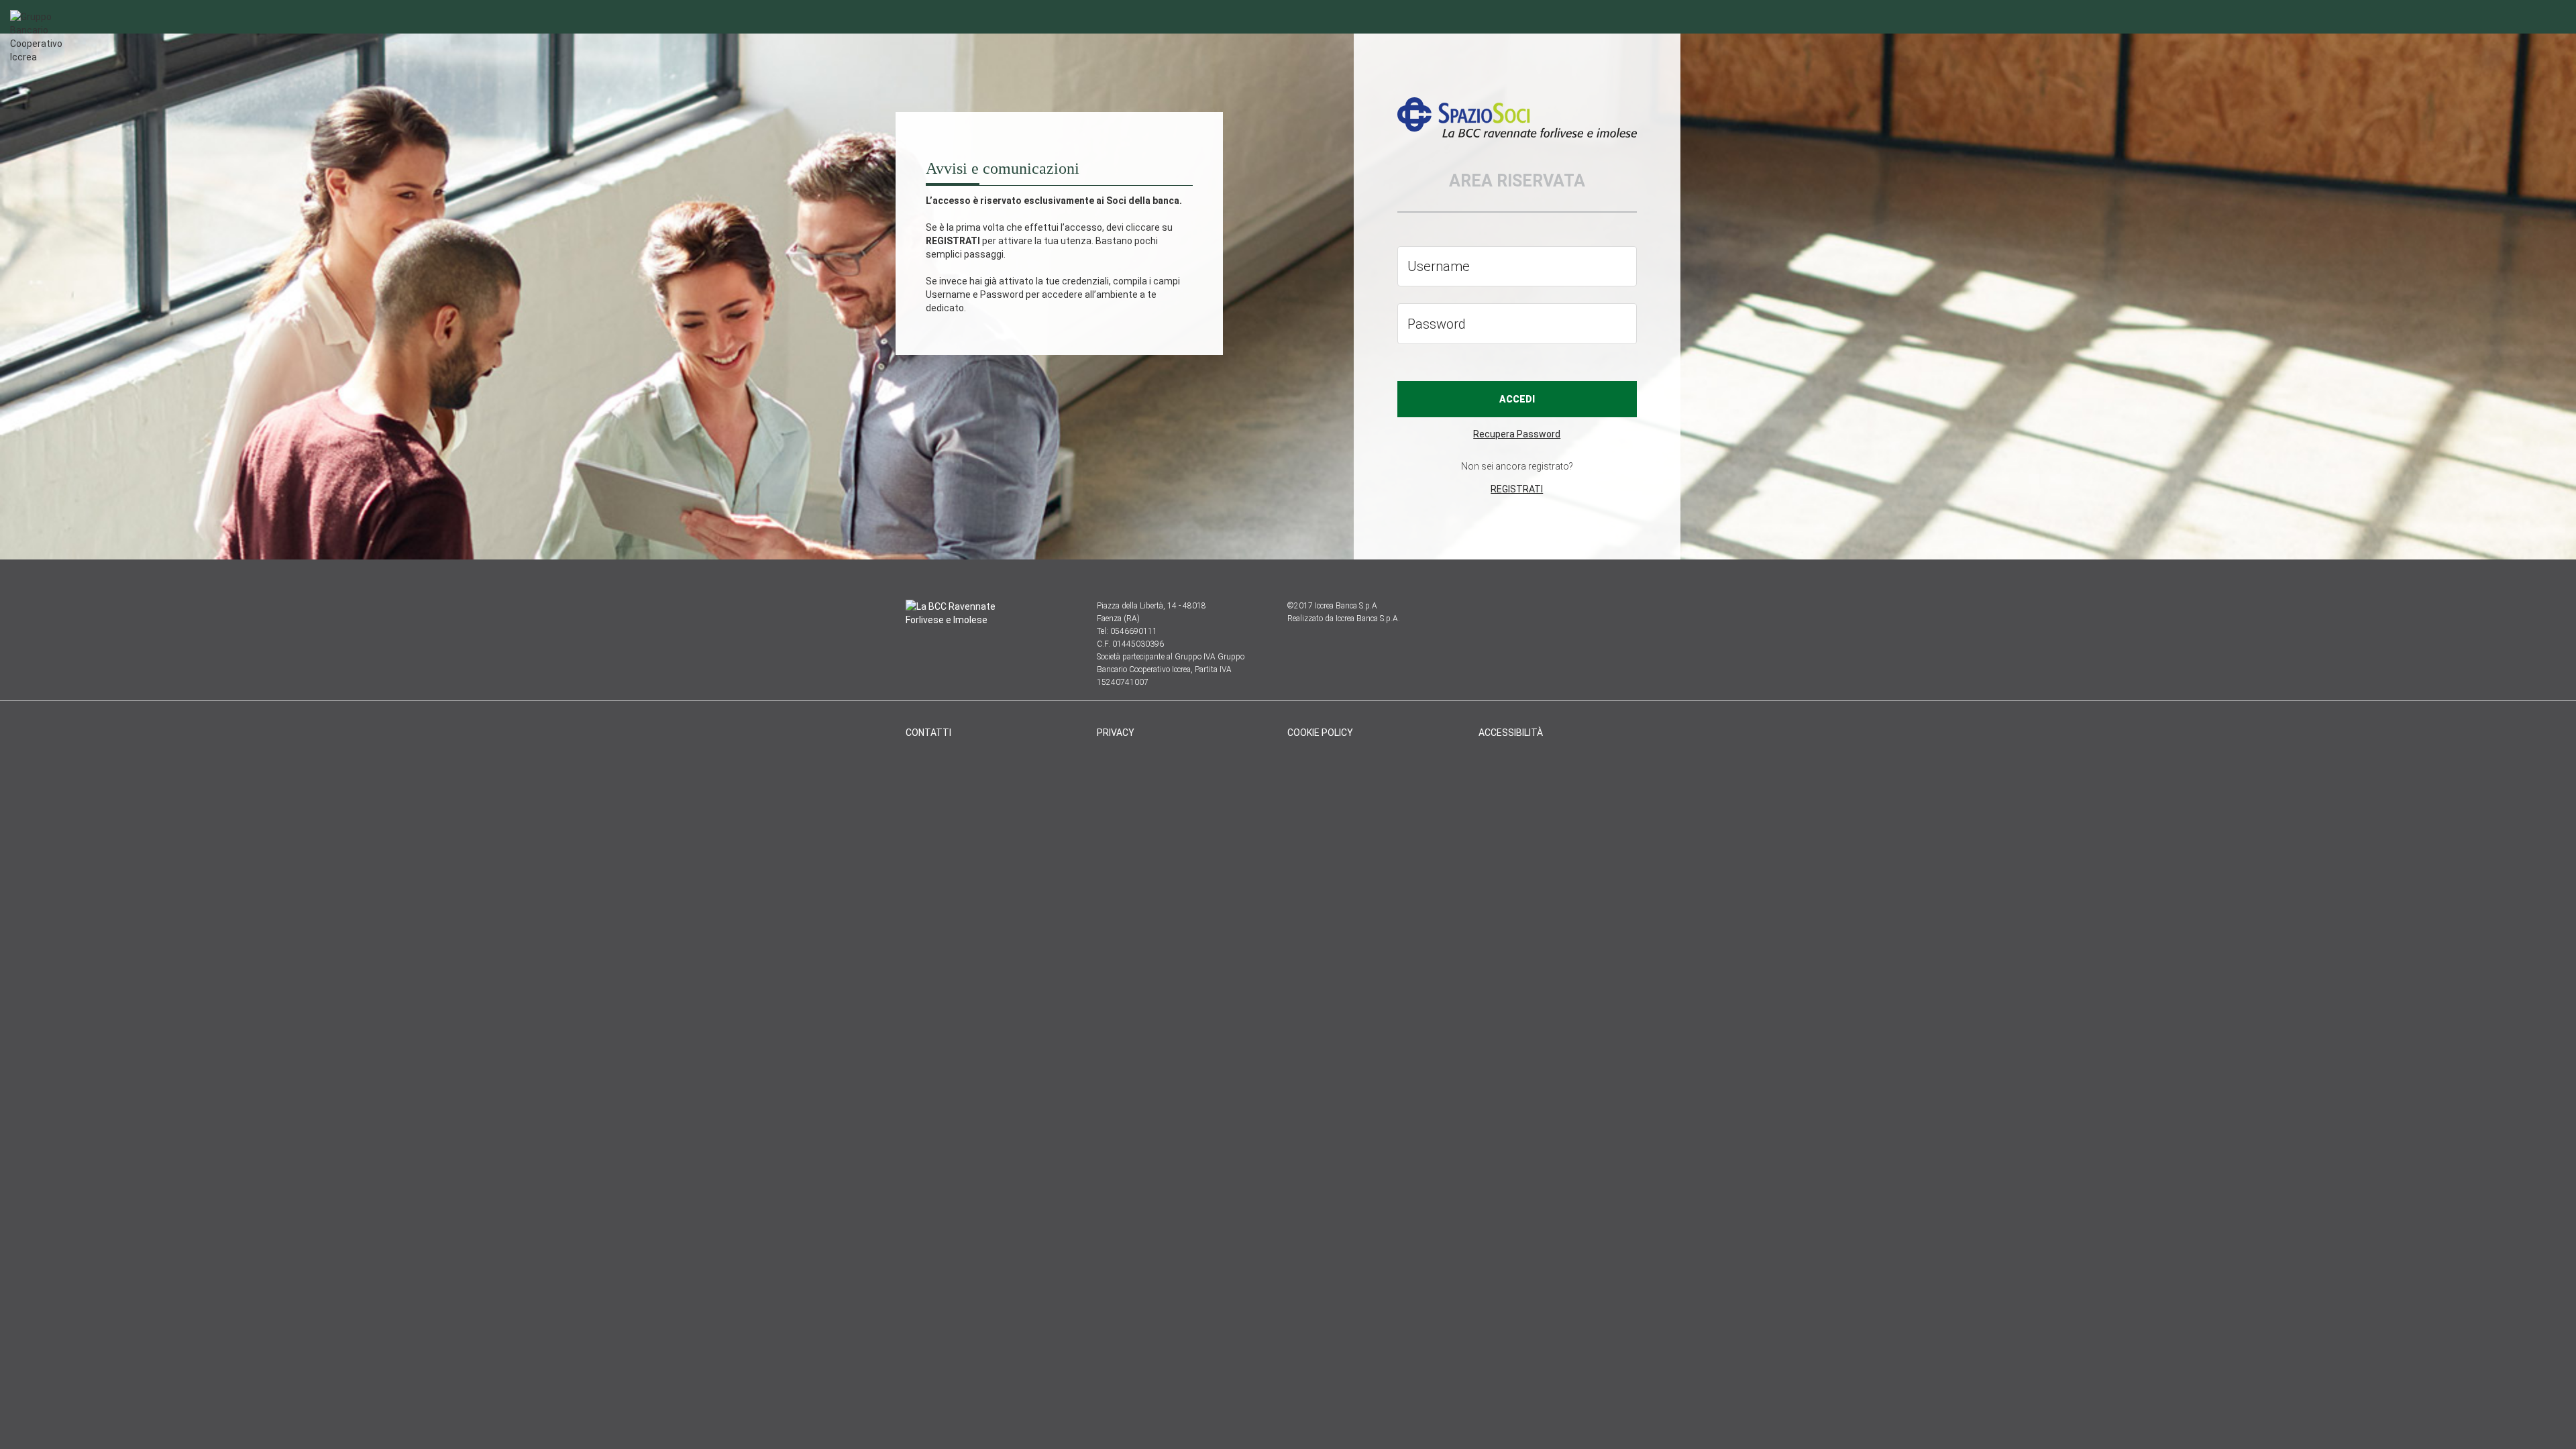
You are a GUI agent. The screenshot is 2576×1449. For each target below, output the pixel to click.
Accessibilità (1511, 733)
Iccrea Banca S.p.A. (1368, 619)
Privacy (1116, 733)
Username (1439, 266)
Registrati (1517, 489)
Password (1437, 323)
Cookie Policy (1320, 733)
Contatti (928, 733)
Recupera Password (1517, 434)
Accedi (1517, 399)
